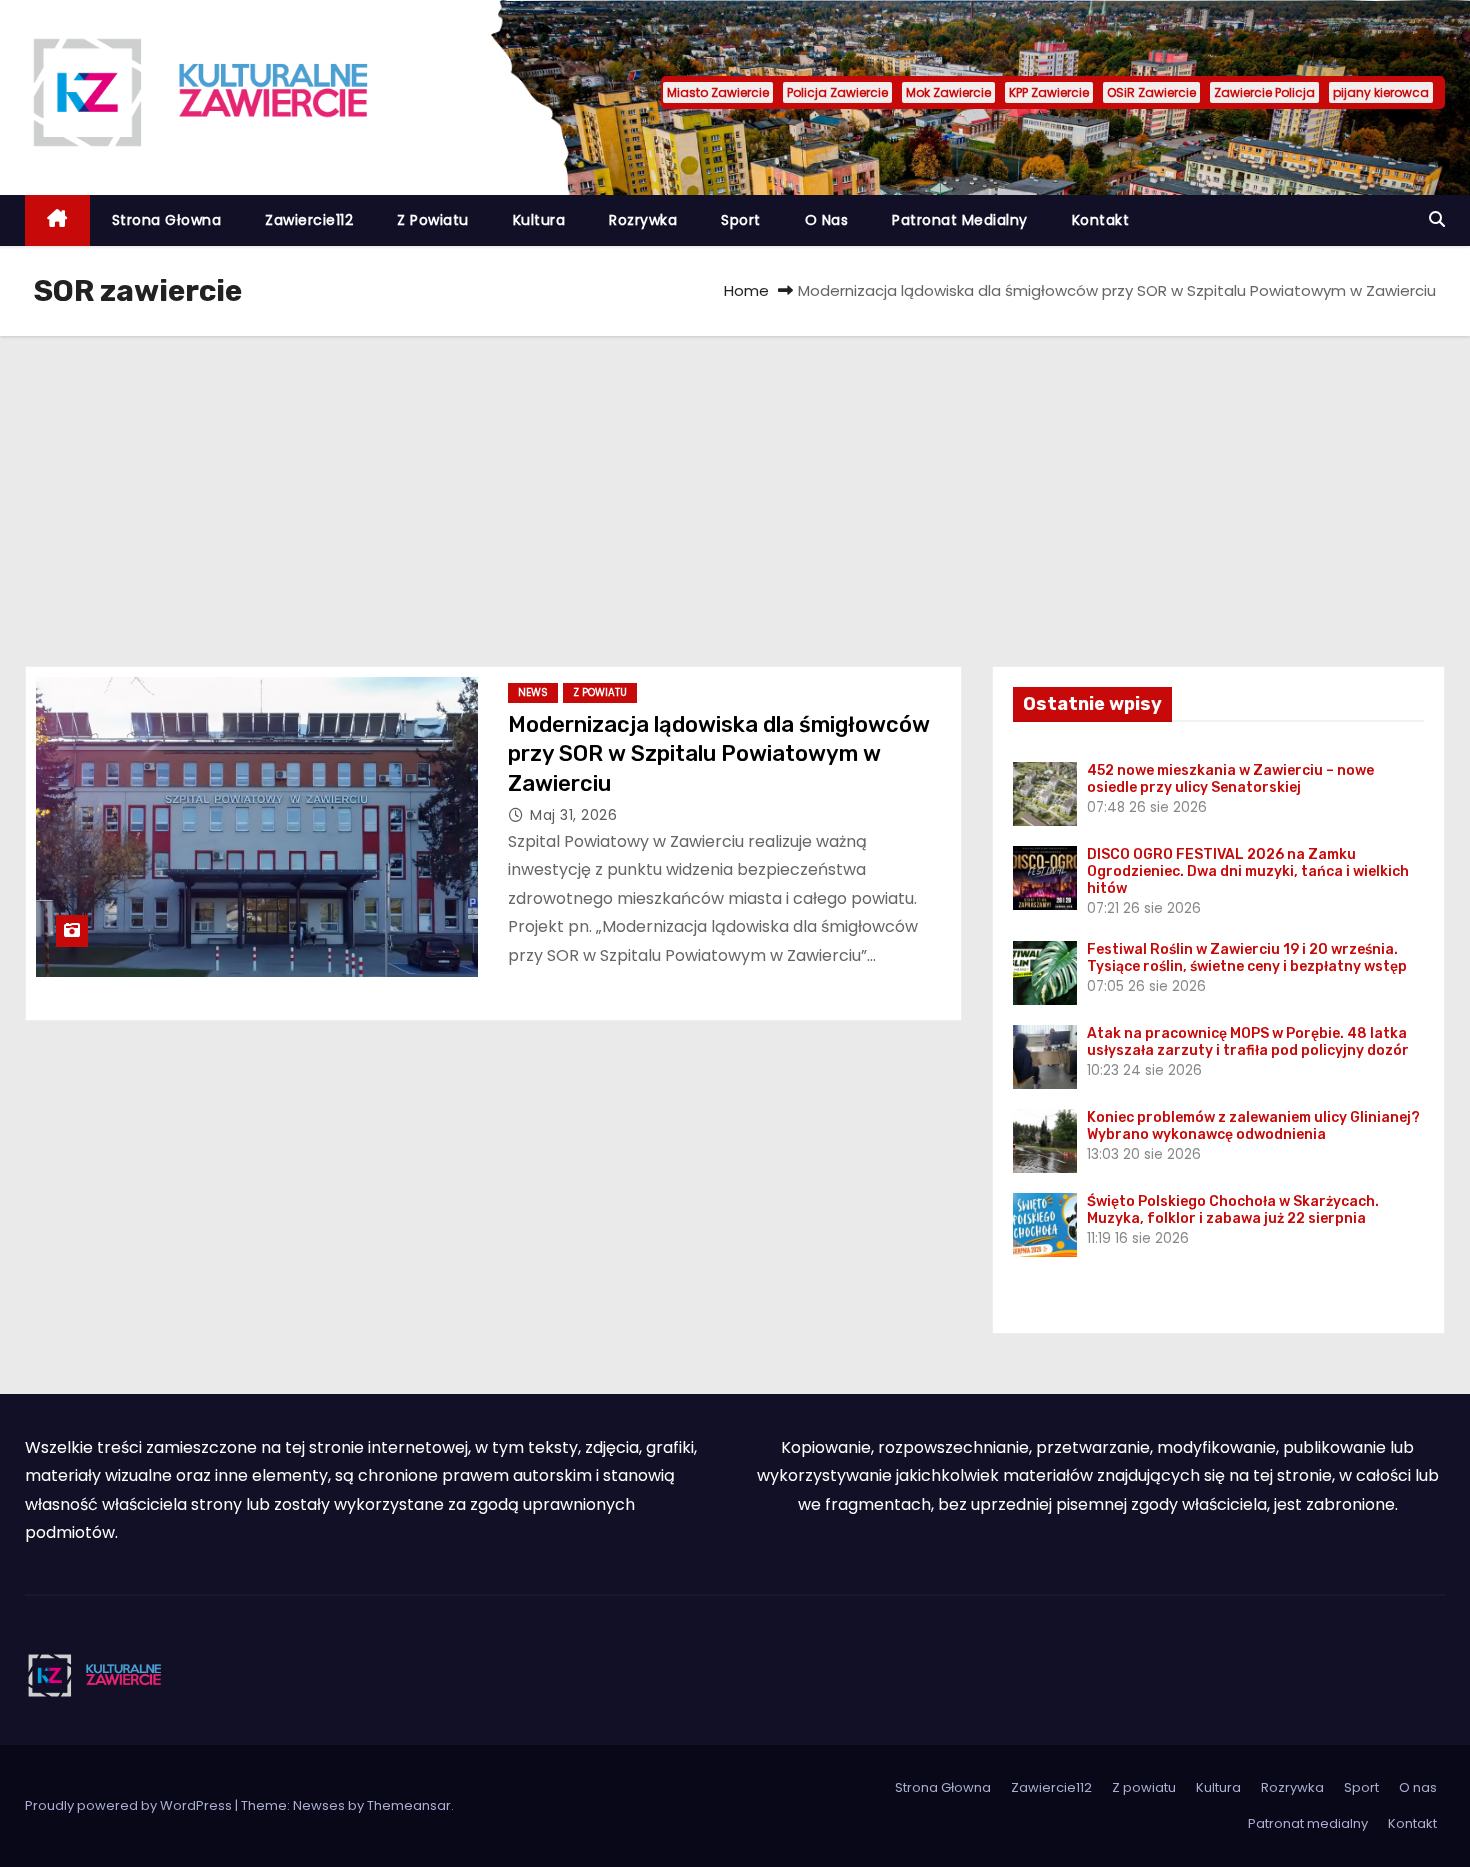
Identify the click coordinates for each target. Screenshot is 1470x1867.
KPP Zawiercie (1049, 92)
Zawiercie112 (309, 220)
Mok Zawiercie (948, 92)
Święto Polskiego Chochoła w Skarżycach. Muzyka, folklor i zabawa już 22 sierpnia (1233, 1210)
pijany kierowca (1381, 92)
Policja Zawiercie (837, 92)
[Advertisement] (735, 486)
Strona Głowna (167, 220)
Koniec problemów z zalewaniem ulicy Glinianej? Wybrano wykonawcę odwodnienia (1253, 1126)
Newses (319, 1805)
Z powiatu (433, 220)
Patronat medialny (960, 220)
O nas (827, 220)
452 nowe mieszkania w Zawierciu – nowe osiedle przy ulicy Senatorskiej (1230, 779)
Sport (741, 220)
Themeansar (409, 1805)
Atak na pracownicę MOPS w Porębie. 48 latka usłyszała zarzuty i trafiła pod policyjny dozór (1248, 1042)
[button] (1437, 219)
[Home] (57, 220)
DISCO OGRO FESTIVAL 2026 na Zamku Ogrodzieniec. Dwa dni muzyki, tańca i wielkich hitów (1248, 871)
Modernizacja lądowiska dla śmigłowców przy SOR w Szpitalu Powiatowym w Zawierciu (719, 754)
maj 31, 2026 (573, 815)
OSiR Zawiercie (1151, 92)
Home (746, 290)
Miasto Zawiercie (718, 92)
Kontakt (1101, 220)
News (533, 692)
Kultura (539, 220)
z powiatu (600, 692)
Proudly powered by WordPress (130, 1805)
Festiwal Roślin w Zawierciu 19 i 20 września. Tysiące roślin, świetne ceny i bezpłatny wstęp (1247, 958)
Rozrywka (643, 220)
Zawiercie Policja (1264, 92)
